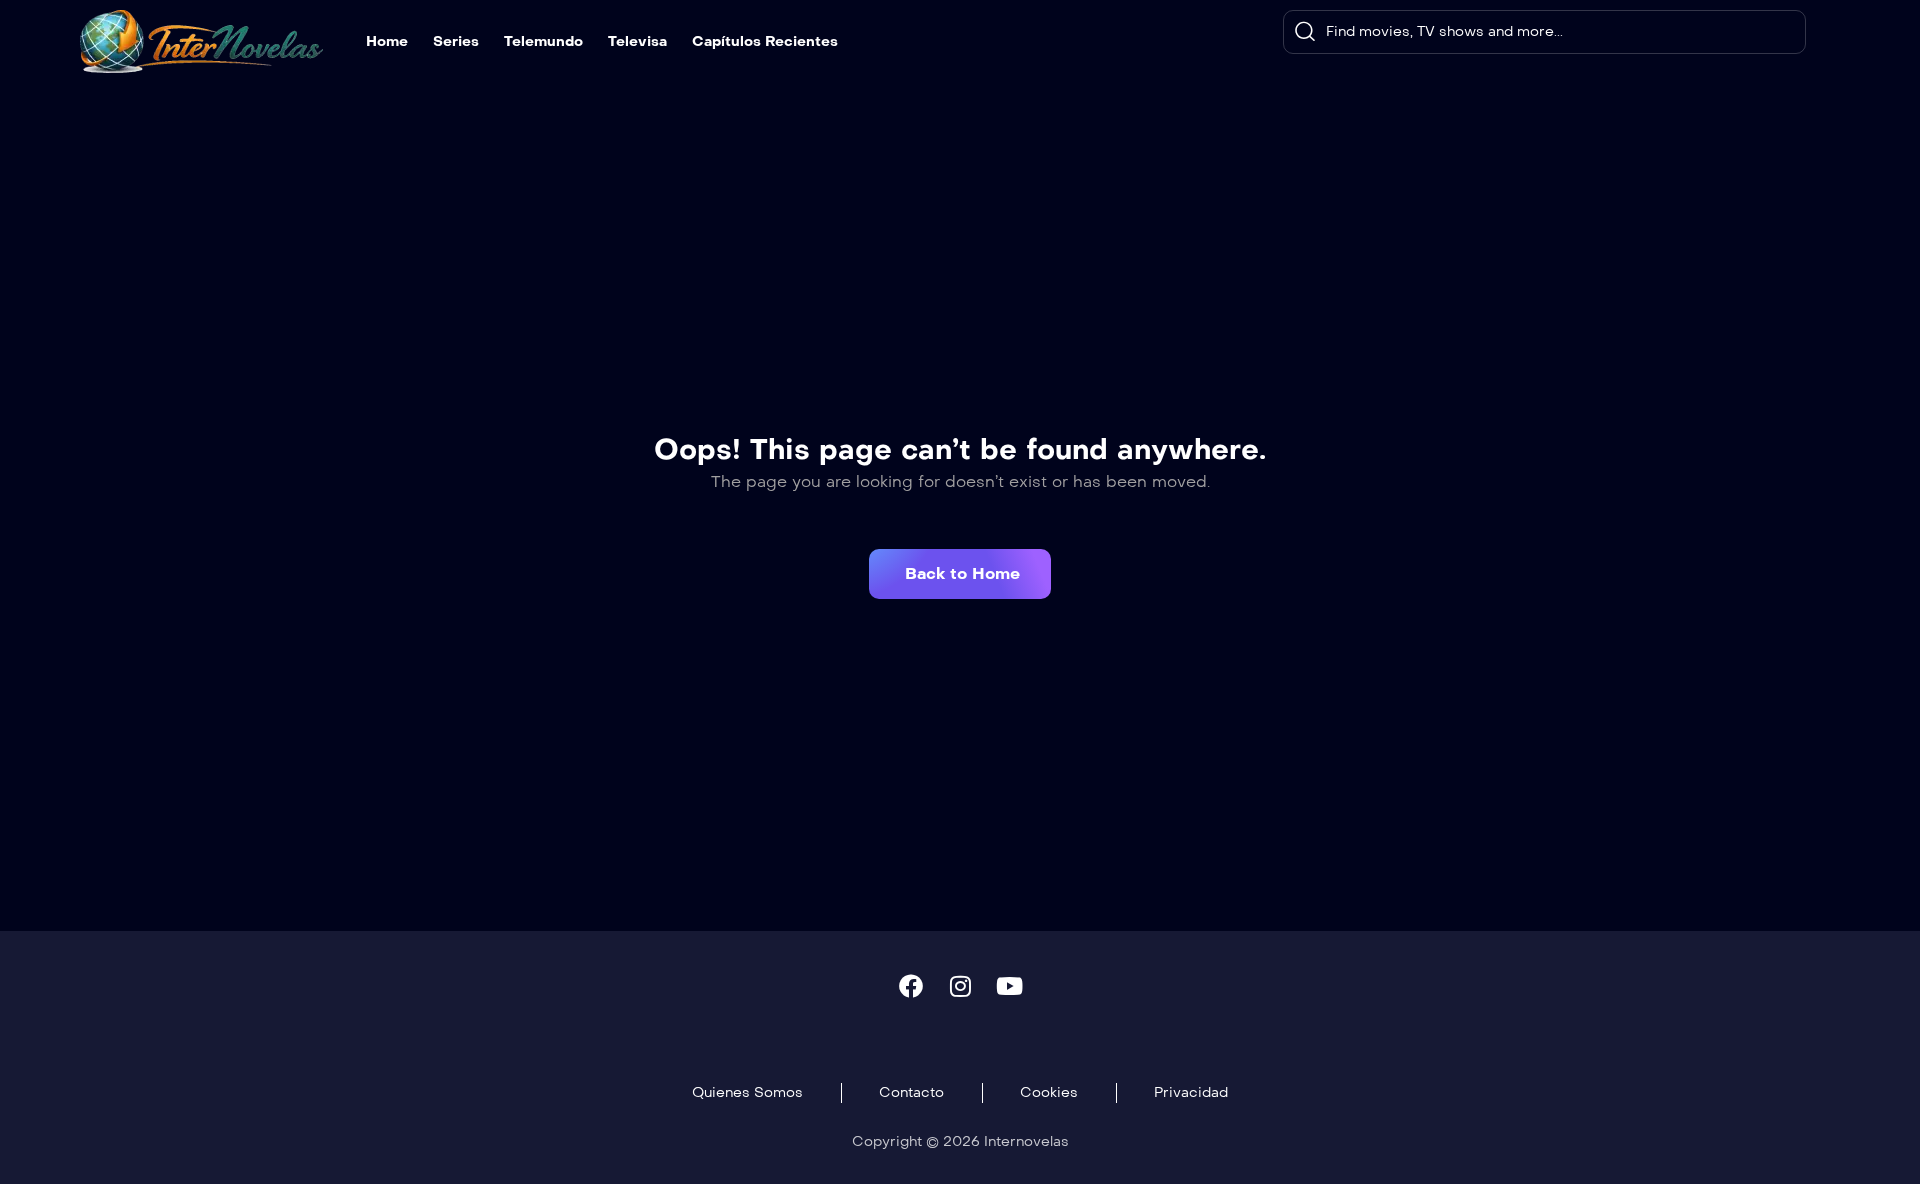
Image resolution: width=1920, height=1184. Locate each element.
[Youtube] (1009, 986)
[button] (960, 574)
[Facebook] (911, 986)
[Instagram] (960, 986)
